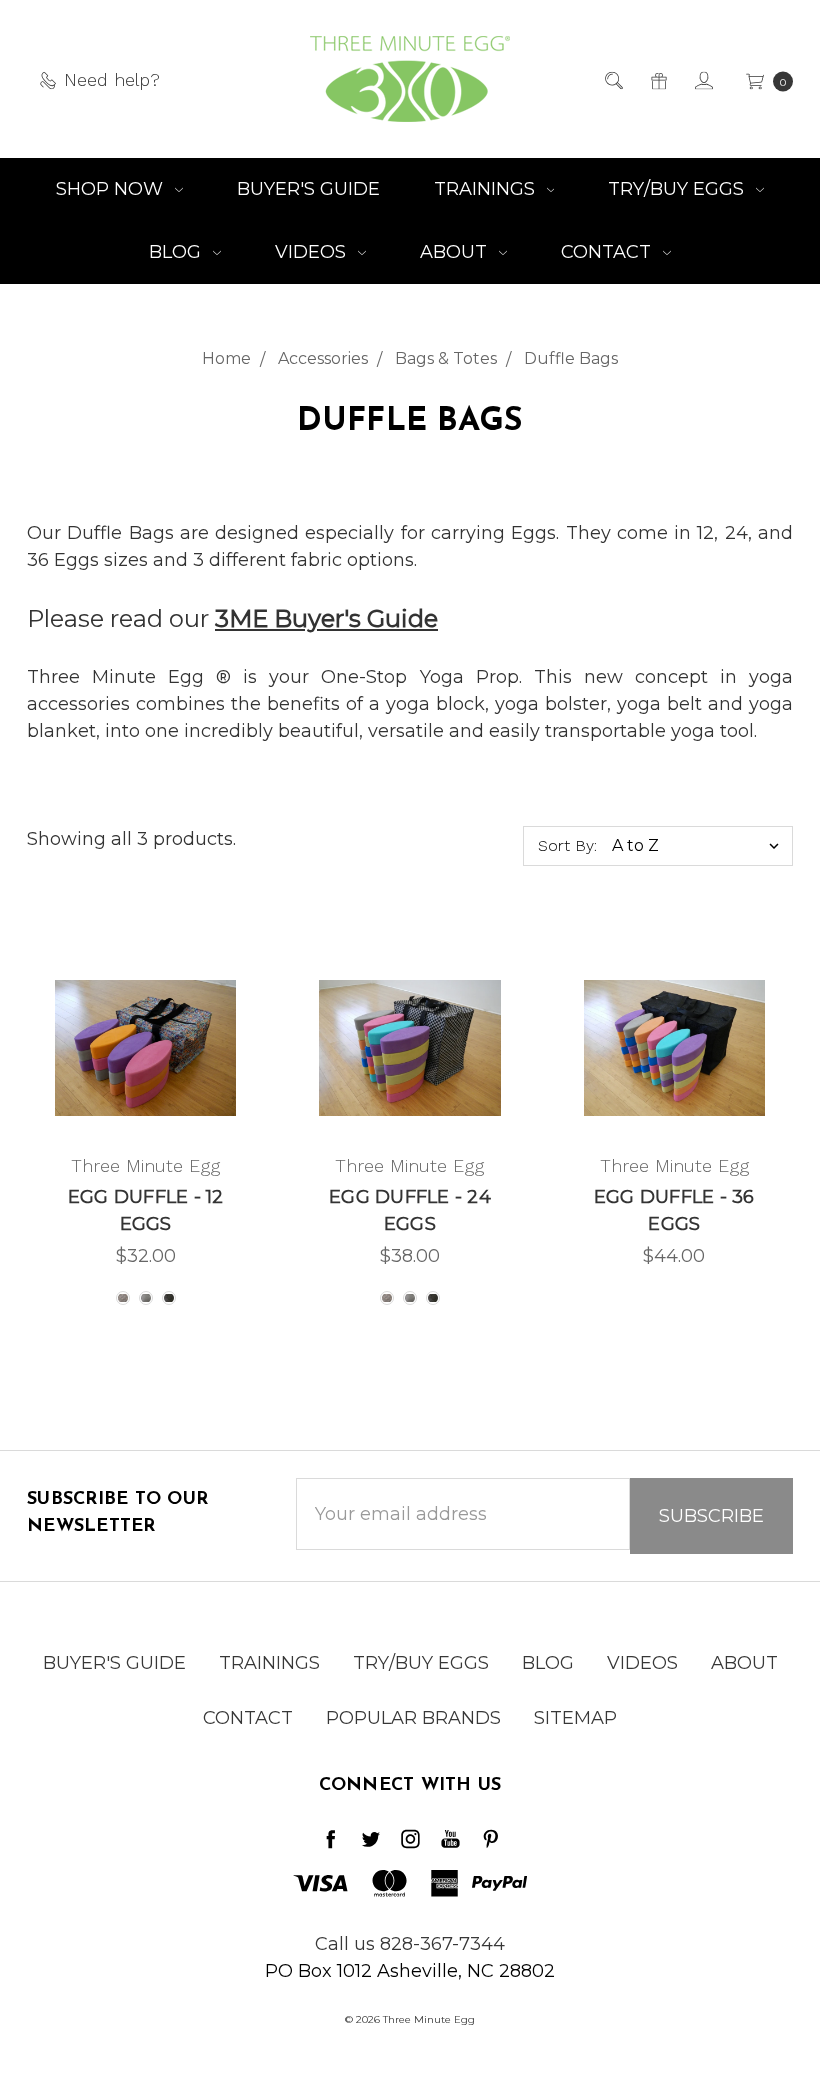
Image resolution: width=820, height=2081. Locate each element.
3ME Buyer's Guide (326, 618)
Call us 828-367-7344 (410, 1944)
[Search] (612, 79)
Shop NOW (112, 189)
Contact (608, 252)
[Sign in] (702, 79)
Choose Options (146, 1093)
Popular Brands (413, 1718)
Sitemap (575, 1718)
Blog (177, 252)
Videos (313, 252)
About (456, 252)
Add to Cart (674, 1102)
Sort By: (567, 845)
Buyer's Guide (308, 189)
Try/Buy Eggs (678, 189)
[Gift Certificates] (657, 79)
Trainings (487, 189)
